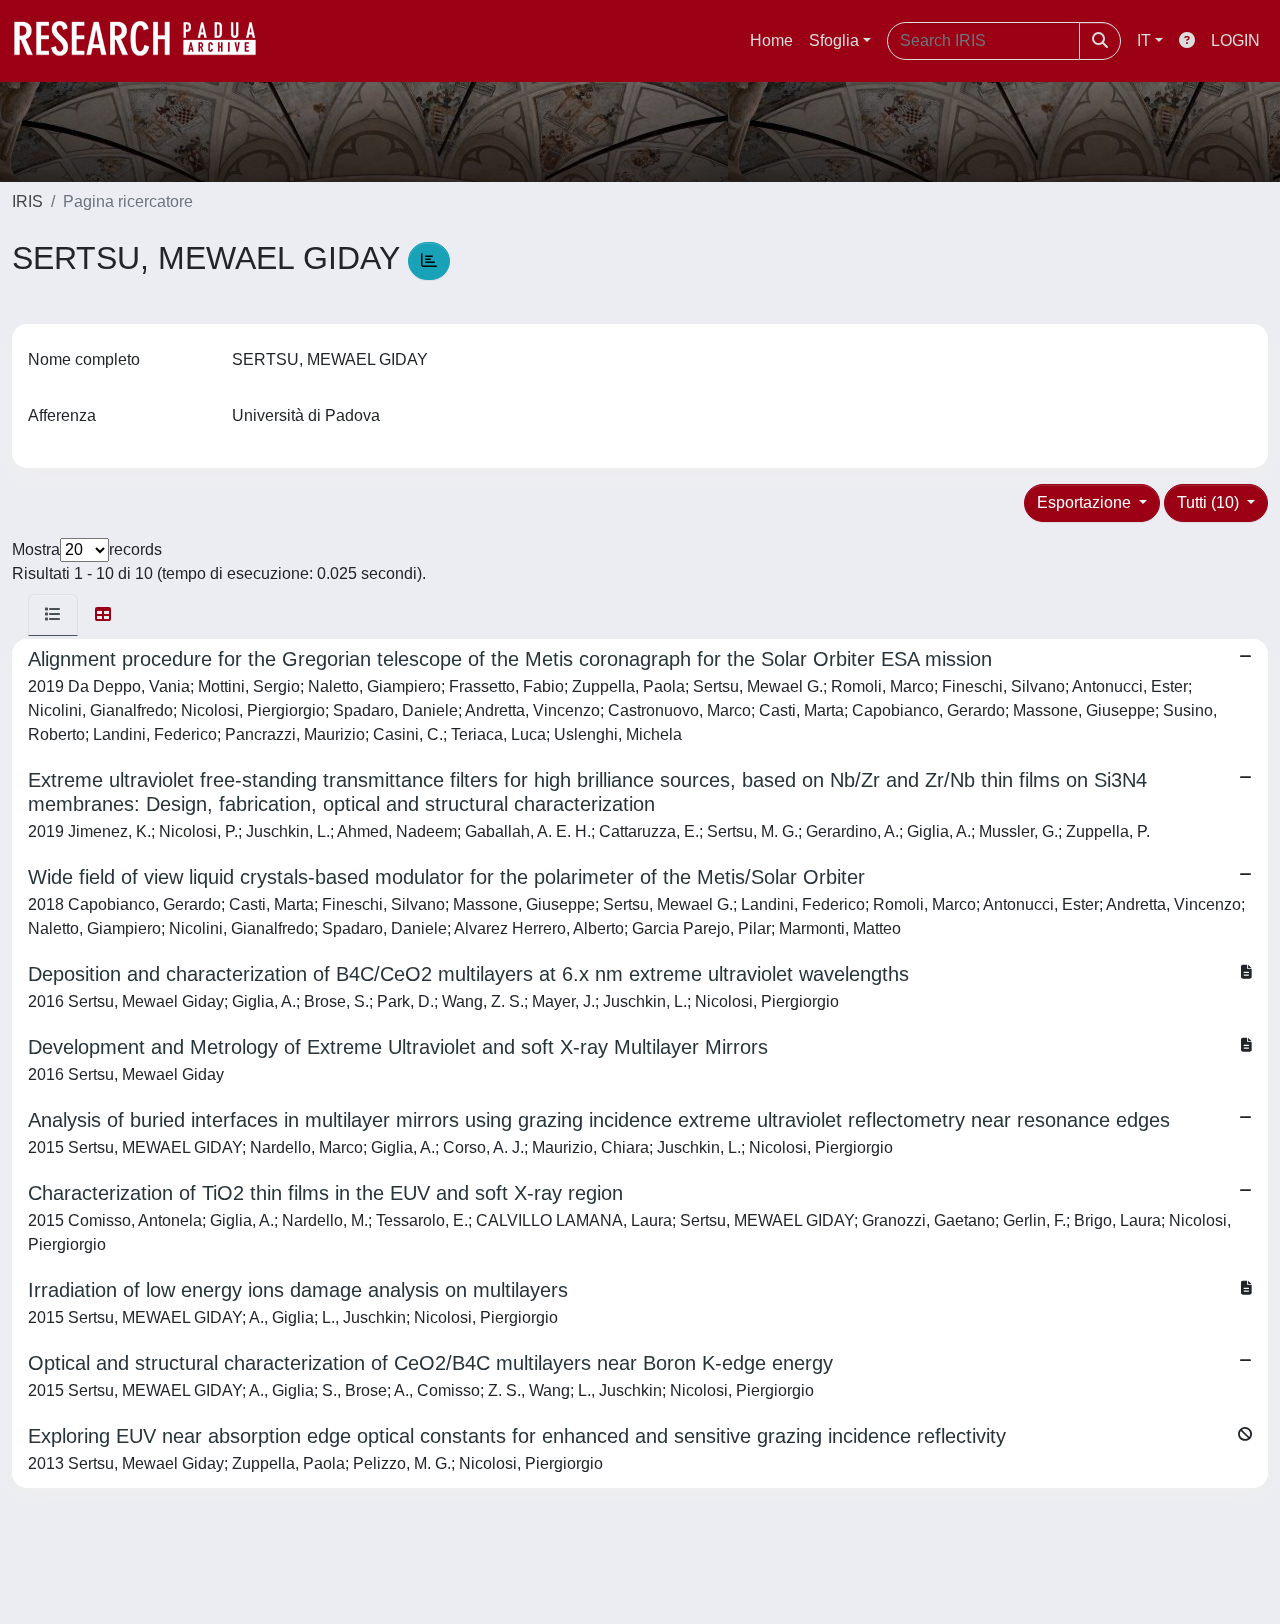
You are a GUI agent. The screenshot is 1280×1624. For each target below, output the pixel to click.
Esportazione (1086, 502)
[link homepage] (145, 41)
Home (771, 40)
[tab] (53, 615)
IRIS (27, 201)
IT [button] (1144, 40)
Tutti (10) (1210, 502)
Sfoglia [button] (834, 40)
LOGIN (1235, 40)
